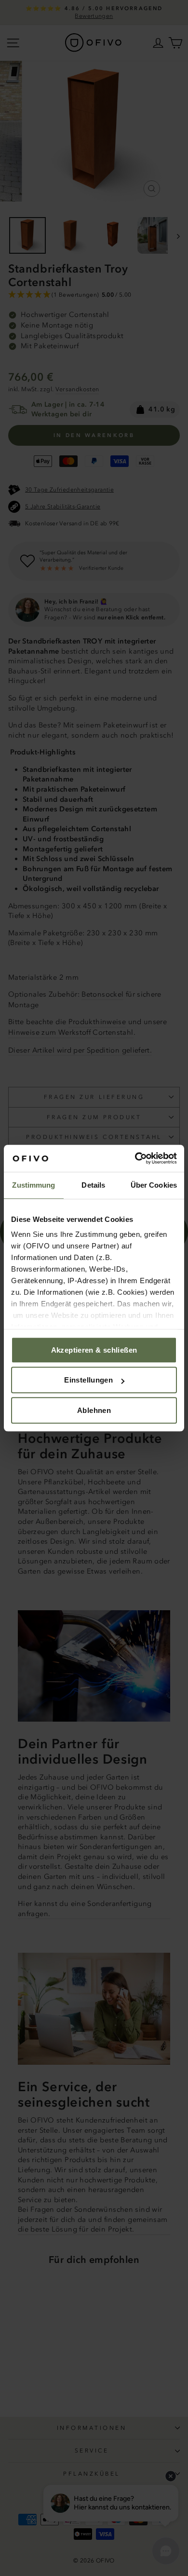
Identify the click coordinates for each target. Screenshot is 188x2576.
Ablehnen (94, 1410)
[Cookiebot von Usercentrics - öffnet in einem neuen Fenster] (135, 1158)
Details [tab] (93, 1185)
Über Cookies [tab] (154, 1185)
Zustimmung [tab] (34, 1185)
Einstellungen (88, 1380)
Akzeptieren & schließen (94, 1350)
